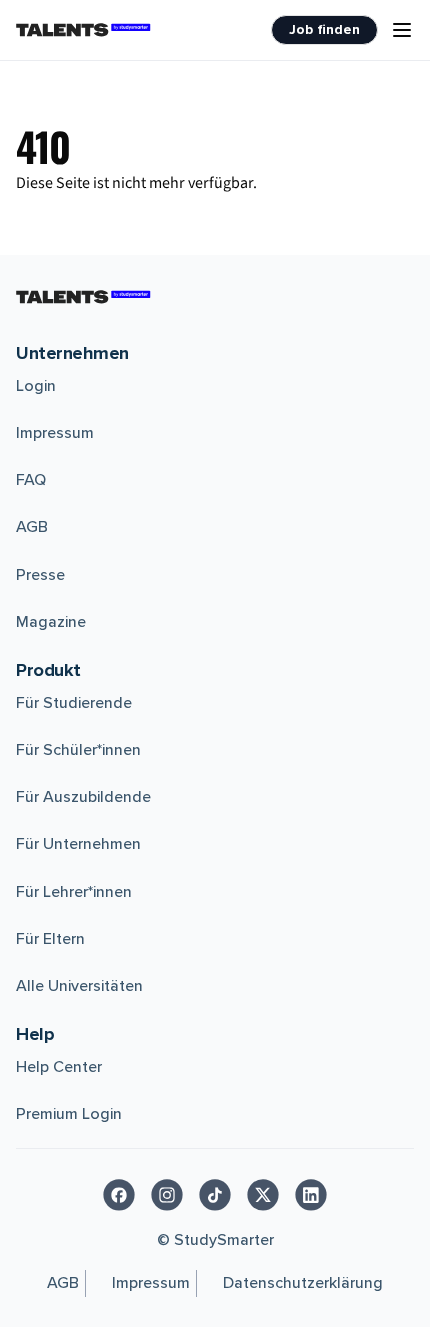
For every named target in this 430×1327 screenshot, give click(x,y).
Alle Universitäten (79, 986)
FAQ (31, 480)
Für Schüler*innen (78, 750)
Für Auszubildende (83, 797)
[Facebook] (119, 1195)
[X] (263, 1195)
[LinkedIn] (311, 1195)
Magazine (51, 622)
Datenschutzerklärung (303, 1283)
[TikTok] (215, 1195)
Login (36, 386)
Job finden (324, 29)
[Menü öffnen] (402, 30)
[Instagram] (167, 1195)
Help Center (59, 1067)
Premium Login (69, 1114)
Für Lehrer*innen (74, 892)
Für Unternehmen (78, 844)
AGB (32, 527)
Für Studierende (74, 703)
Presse (40, 575)
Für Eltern (50, 939)
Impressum (55, 433)
